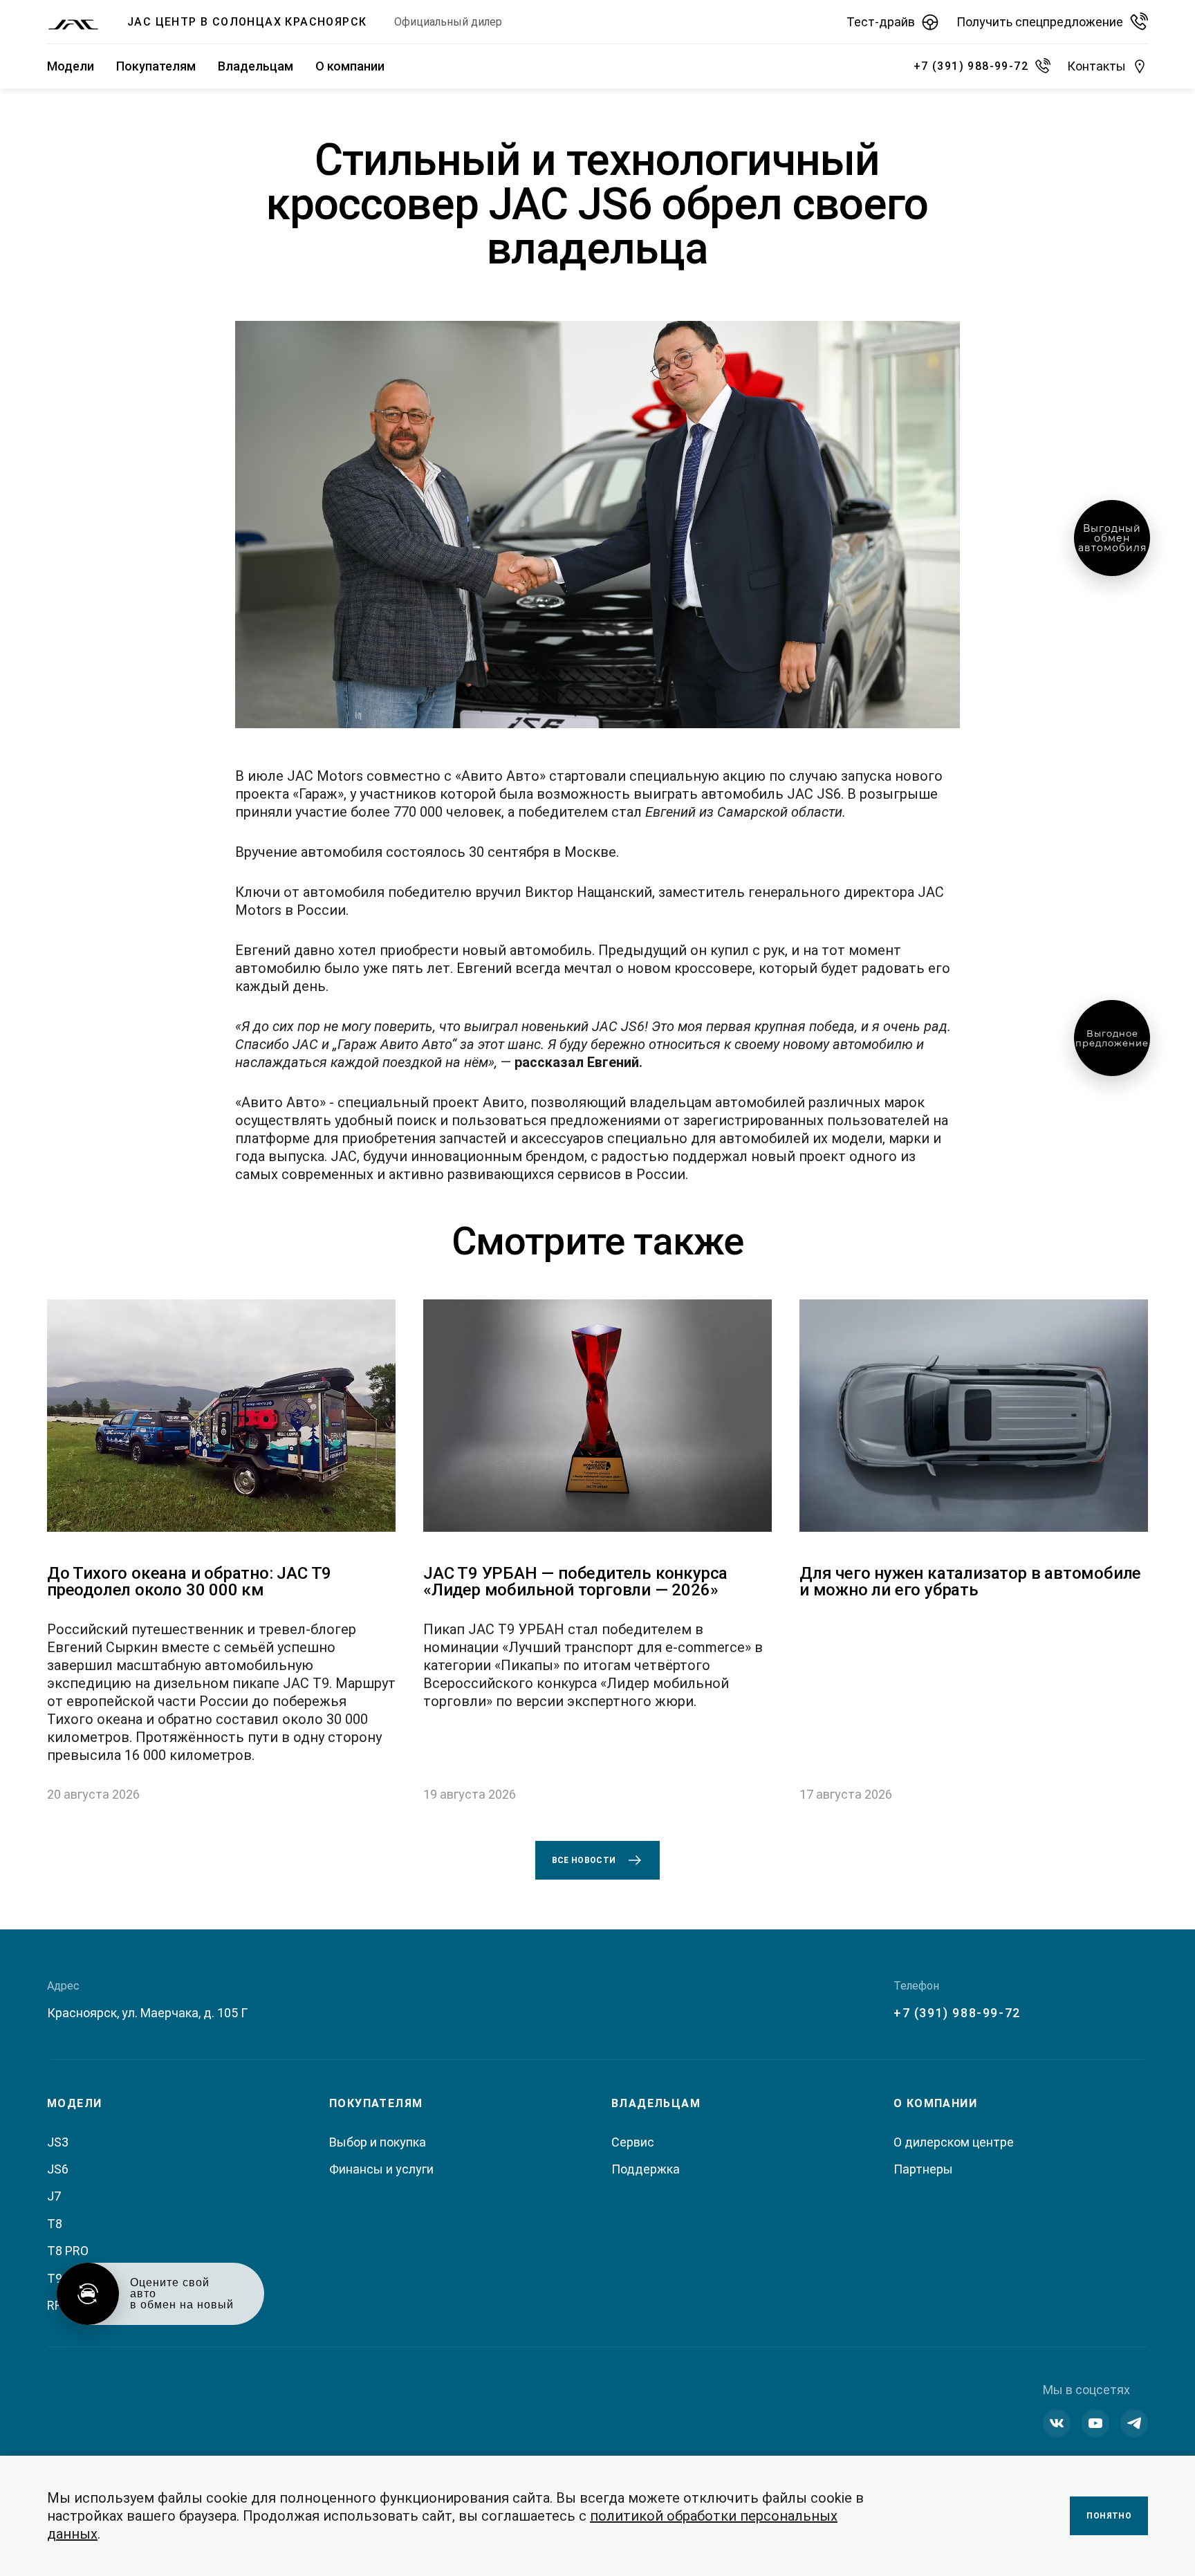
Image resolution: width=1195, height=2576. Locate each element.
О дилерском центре (954, 2142)
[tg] (1134, 2423)
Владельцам (256, 66)
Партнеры (923, 2169)
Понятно (1109, 2516)
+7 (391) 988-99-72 (957, 2013)
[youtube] (1095, 2423)
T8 (55, 2224)
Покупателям (156, 66)
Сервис (633, 2142)
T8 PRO (68, 2251)
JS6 (58, 2169)
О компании (350, 66)
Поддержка (646, 2169)
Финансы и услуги (381, 2169)
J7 (54, 2196)
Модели (71, 66)
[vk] (1057, 2423)
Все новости (584, 1860)
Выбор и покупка (378, 2142)
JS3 (58, 2142)
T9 (55, 2278)
